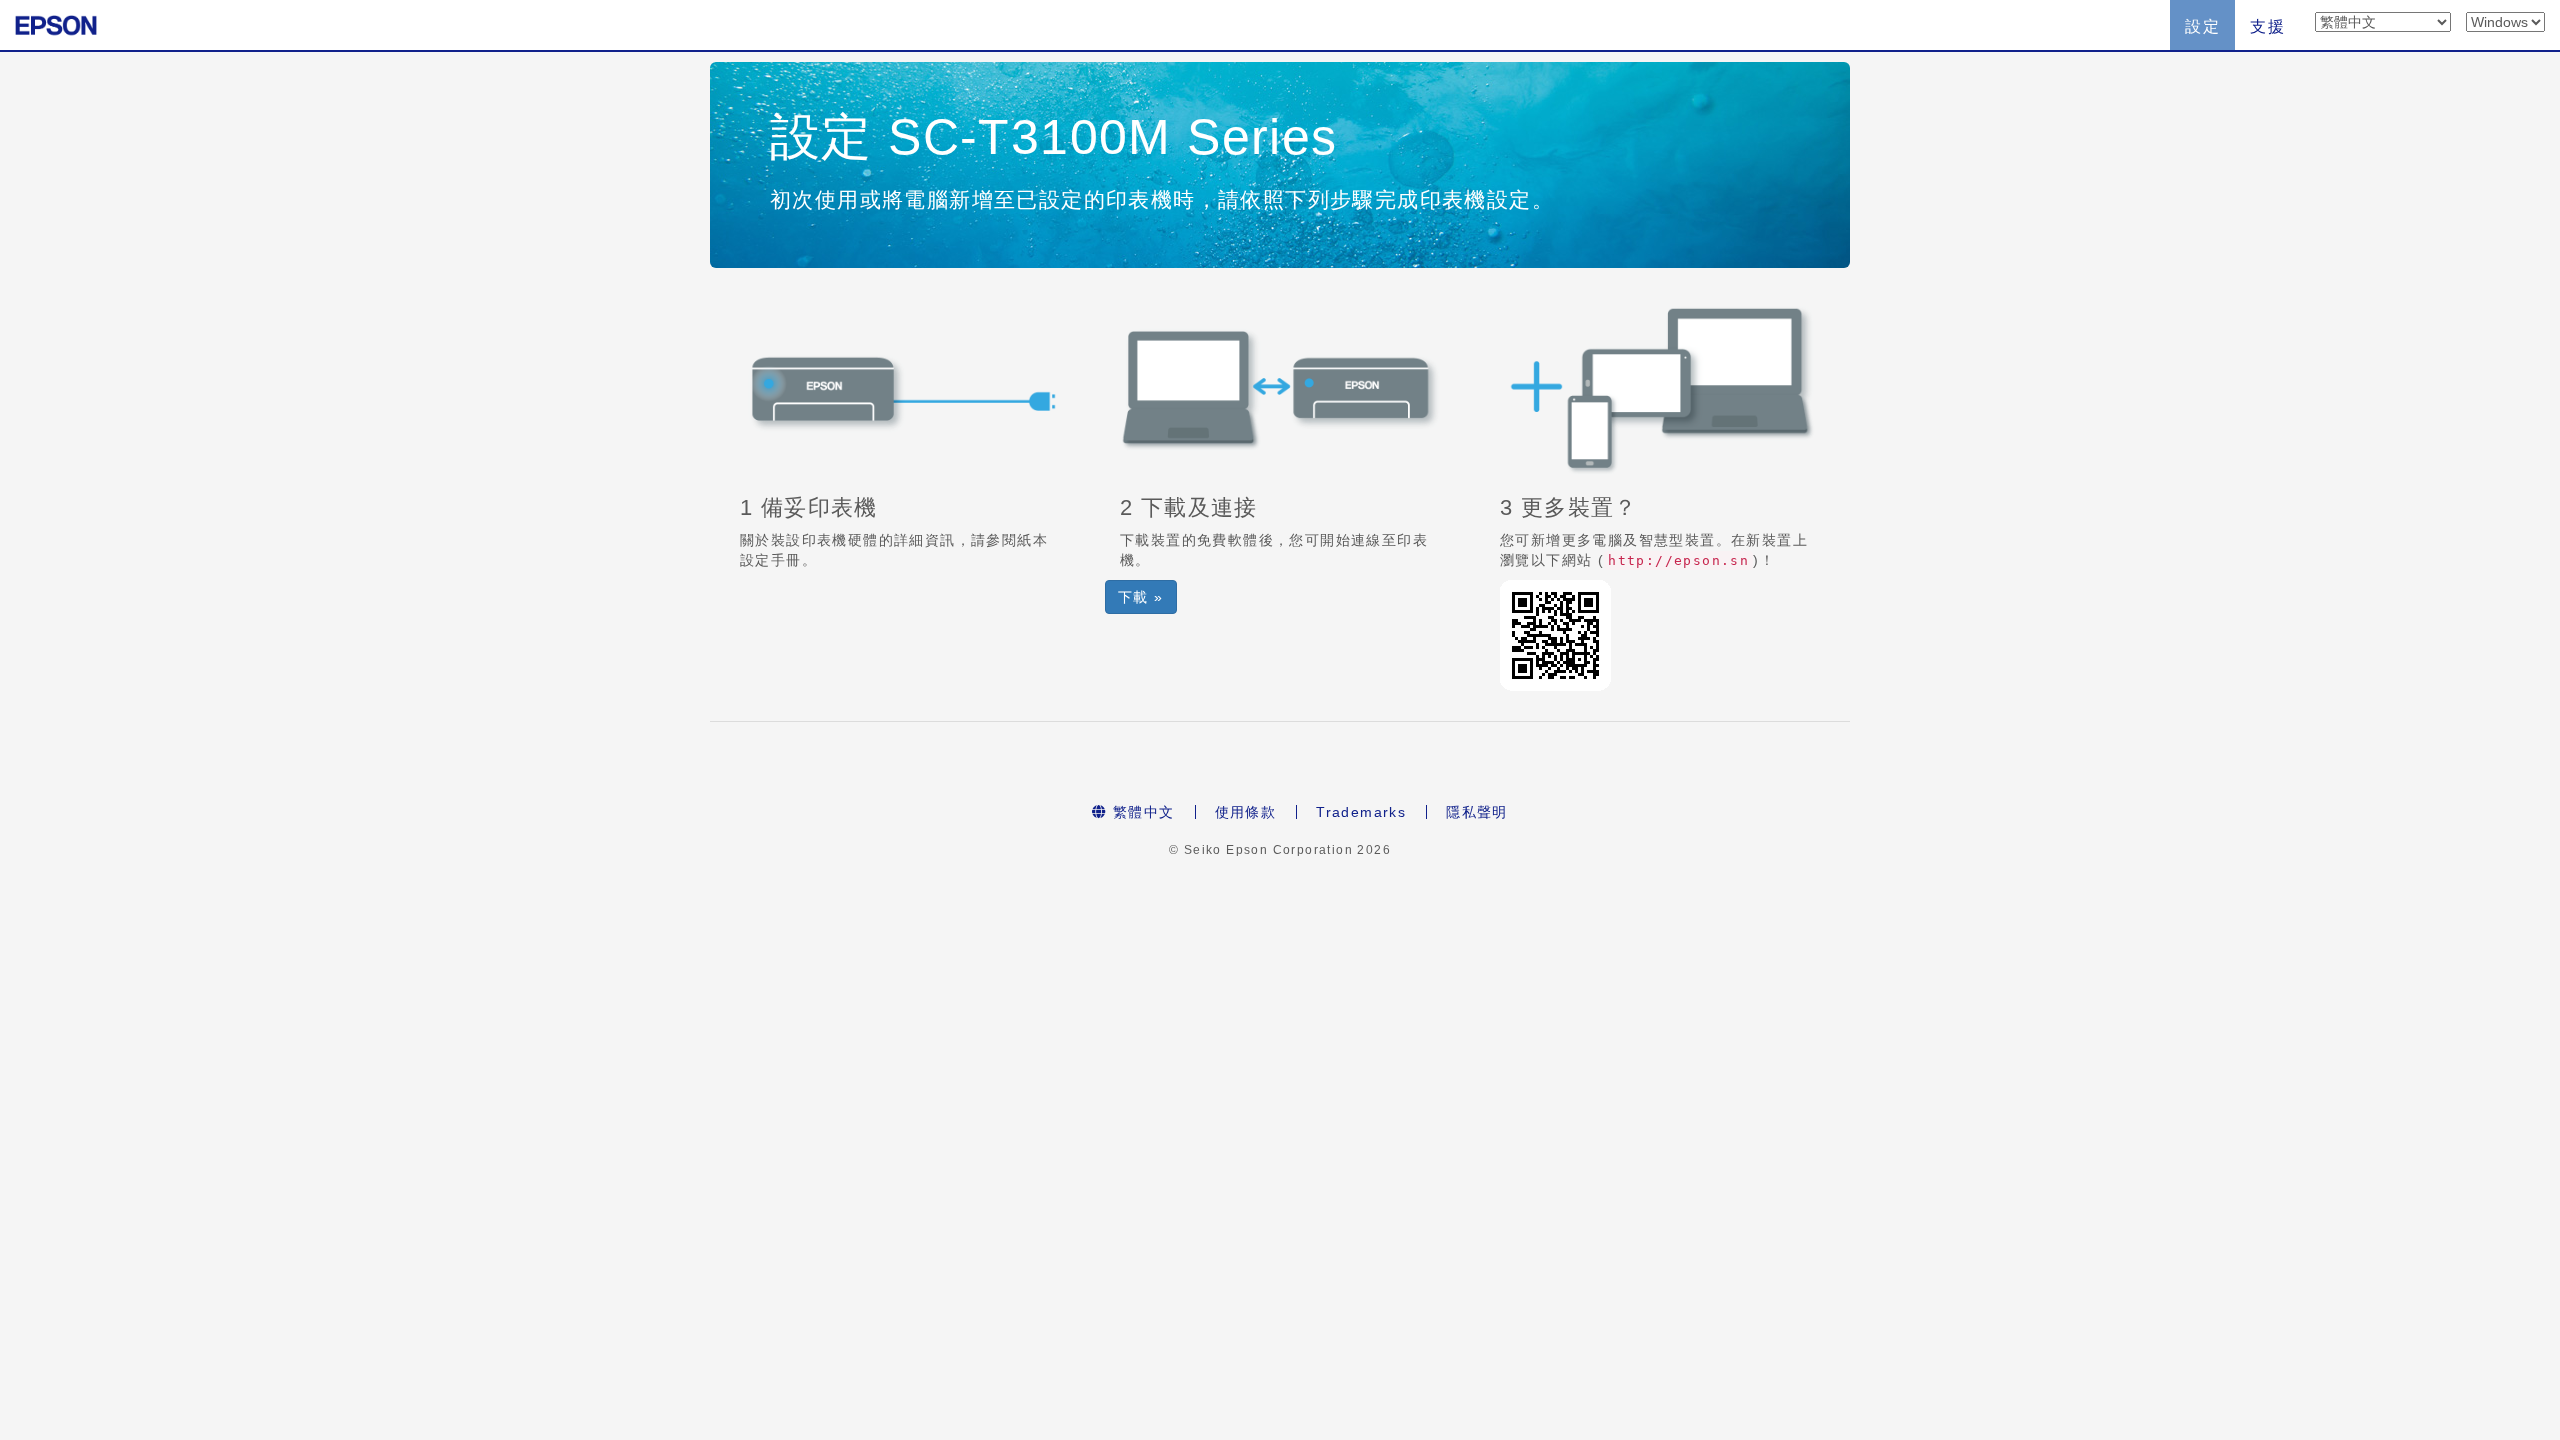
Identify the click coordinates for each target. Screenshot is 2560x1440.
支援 (2267, 26)
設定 (2202, 26)
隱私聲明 (1477, 812)
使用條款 (1246, 812)
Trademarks (1361, 812)
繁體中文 (1141, 812)
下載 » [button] (1141, 597)
